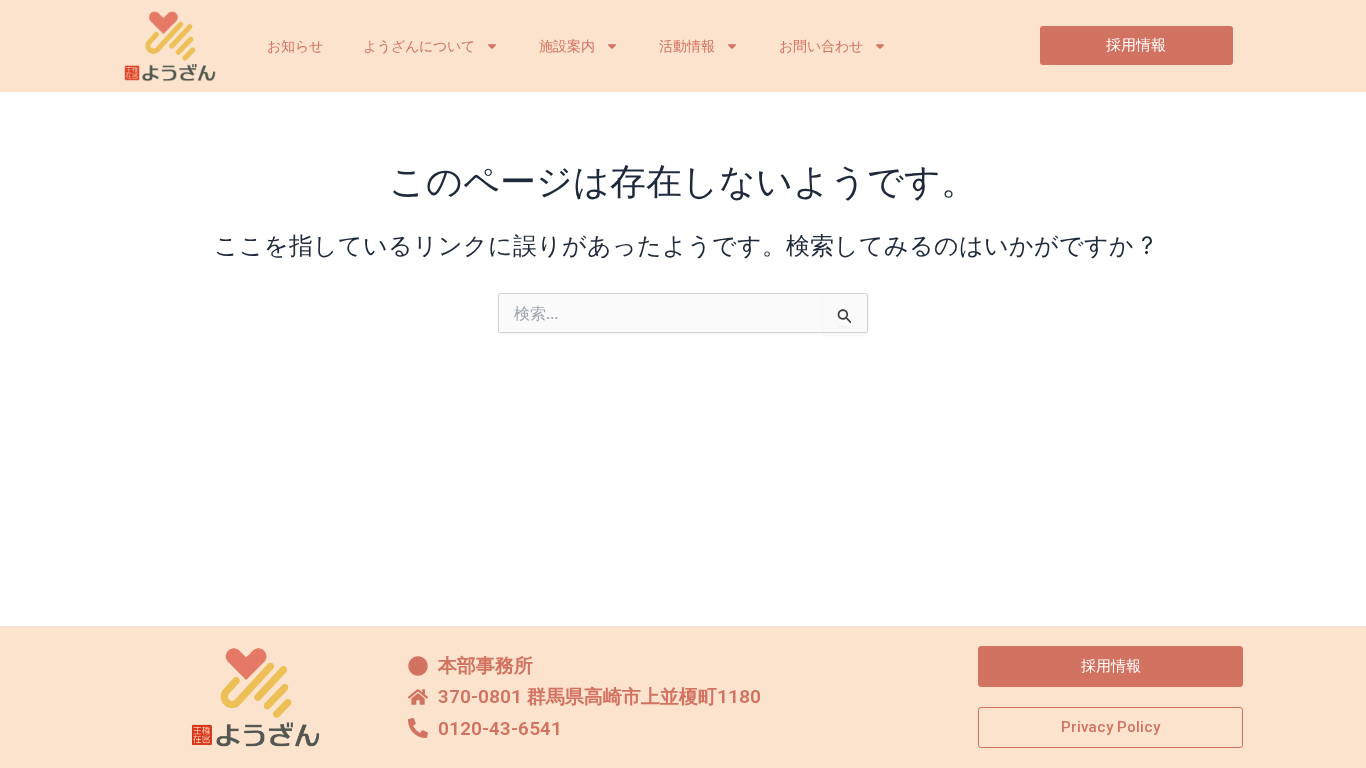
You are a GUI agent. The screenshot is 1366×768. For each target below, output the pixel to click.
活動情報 (687, 46)
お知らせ (295, 46)
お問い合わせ (821, 46)
